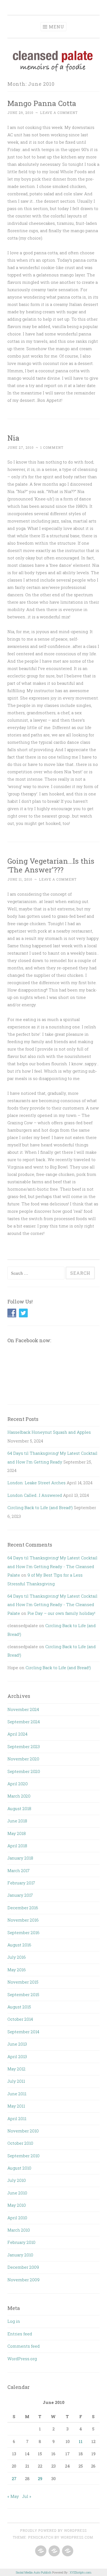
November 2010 (23, 2131)
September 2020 (24, 1771)
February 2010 (21, 2242)
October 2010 (20, 2143)
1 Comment (52, 447)
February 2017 (21, 1883)
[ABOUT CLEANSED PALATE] (40, 2551)
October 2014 (20, 2019)
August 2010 (19, 2168)
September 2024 (24, 1722)
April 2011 (17, 2118)
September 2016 (23, 1932)
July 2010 (17, 2180)
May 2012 (16, 2069)
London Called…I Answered (35, 1495)
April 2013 (17, 2056)
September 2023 (24, 1746)
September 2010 (23, 2156)
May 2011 (16, 2106)
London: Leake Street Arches (36, 1483)
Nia (13, 438)
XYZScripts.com (81, 2572)
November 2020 (23, 1759)
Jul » (27, 2496)
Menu (57, 27)
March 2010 (19, 2230)
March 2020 (19, 1796)
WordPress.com (77, 2537)
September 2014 (23, 2032)
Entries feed (20, 2334)
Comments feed (24, 2346)
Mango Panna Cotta (42, 103)
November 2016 (23, 1920)
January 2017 (20, 1895)
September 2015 (23, 1994)
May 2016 (17, 1970)
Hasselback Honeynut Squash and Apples (49, 1432)
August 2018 (19, 1808)
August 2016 (19, 1945)
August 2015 (19, 2007)
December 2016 (23, 1908)
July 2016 (17, 1957)
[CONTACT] (67, 2551)
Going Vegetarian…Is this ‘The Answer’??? (51, 865)
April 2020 (18, 1784)
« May (13, 2496)
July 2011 (16, 2081)
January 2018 (20, 1858)
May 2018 (17, 1833)
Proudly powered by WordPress (54, 2530)
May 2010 (17, 2205)
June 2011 (17, 2094)
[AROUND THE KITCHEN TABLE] (54, 2551)
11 (81, 2441)
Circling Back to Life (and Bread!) (40, 1507)
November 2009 (23, 2280)
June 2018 (17, 1821)
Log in (14, 2321)
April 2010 (17, 2218)
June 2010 (17, 2193)
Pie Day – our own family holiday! (61, 1613)
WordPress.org (22, 2359)
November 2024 (23, 1709)
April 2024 (17, 1734)
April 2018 (17, 1846)
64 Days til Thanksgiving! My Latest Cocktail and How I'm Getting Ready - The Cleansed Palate (52, 1566)
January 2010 (20, 2255)
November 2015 (23, 1982)
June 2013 (17, 2044)
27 (14, 2478)
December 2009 (23, 2267)
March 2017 (19, 1870)
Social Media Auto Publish (34, 2572)
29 (40, 2478)
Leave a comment (59, 113)
